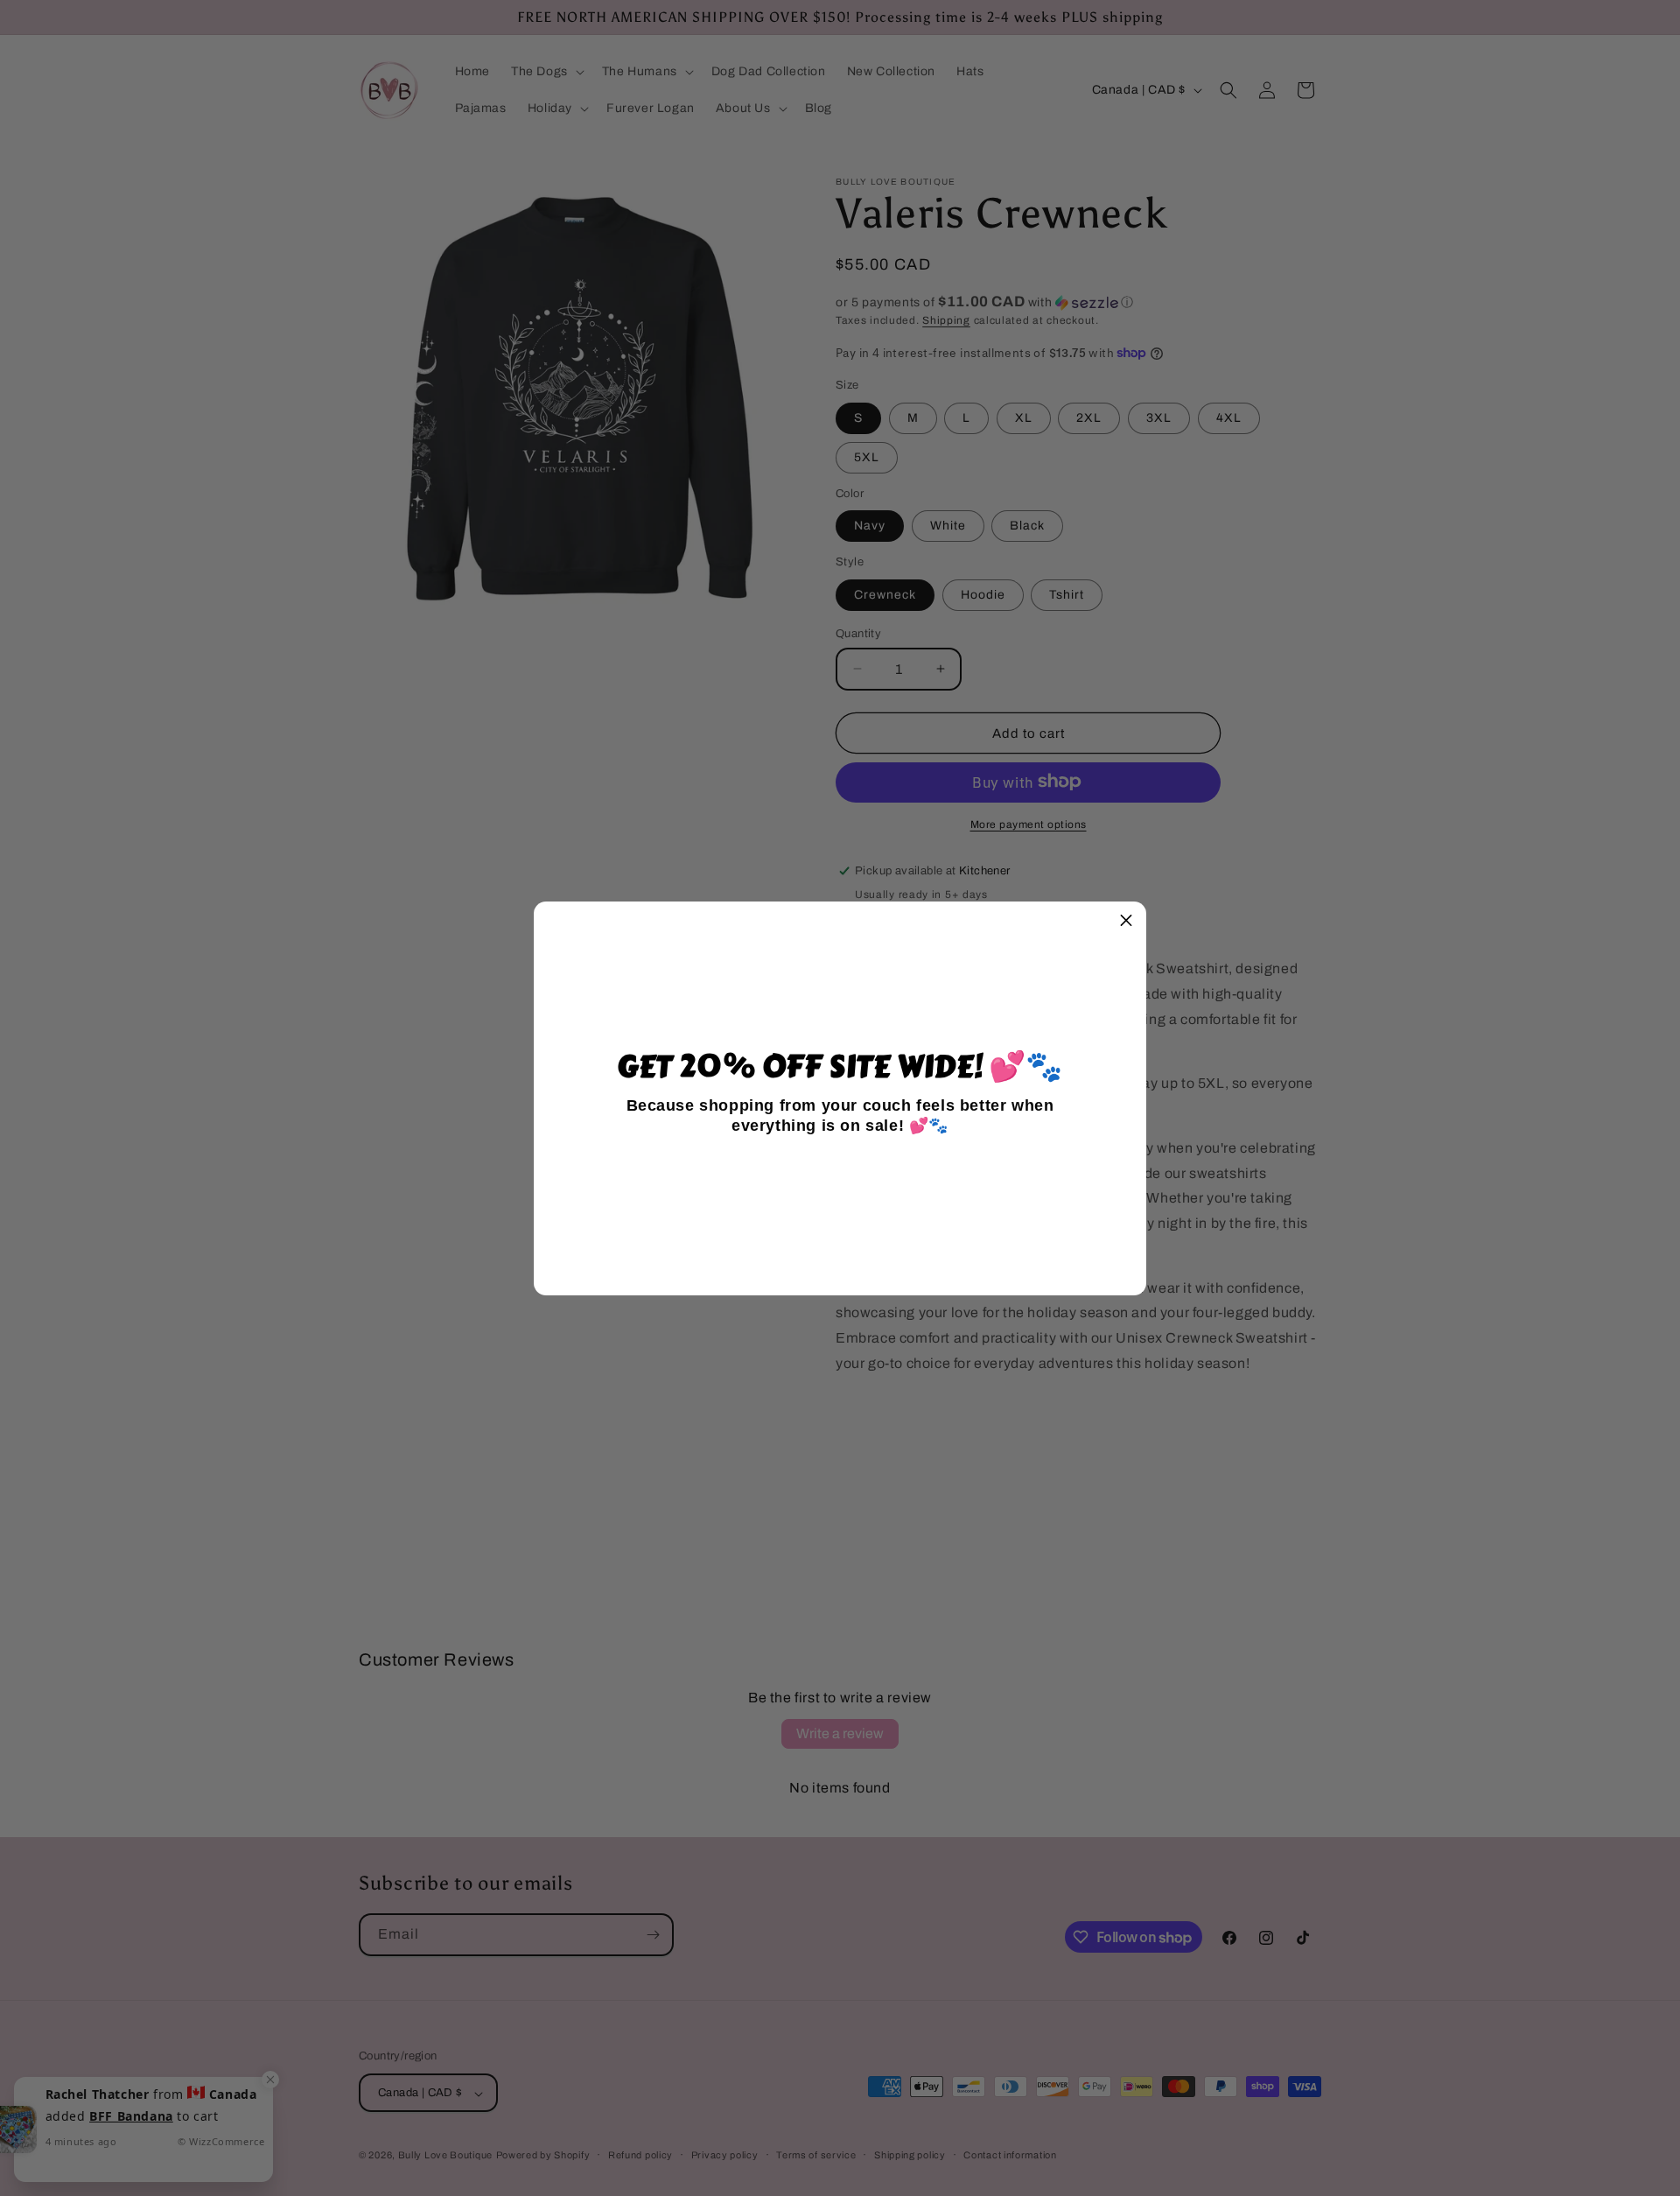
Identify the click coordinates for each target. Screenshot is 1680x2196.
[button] (1126, 922)
